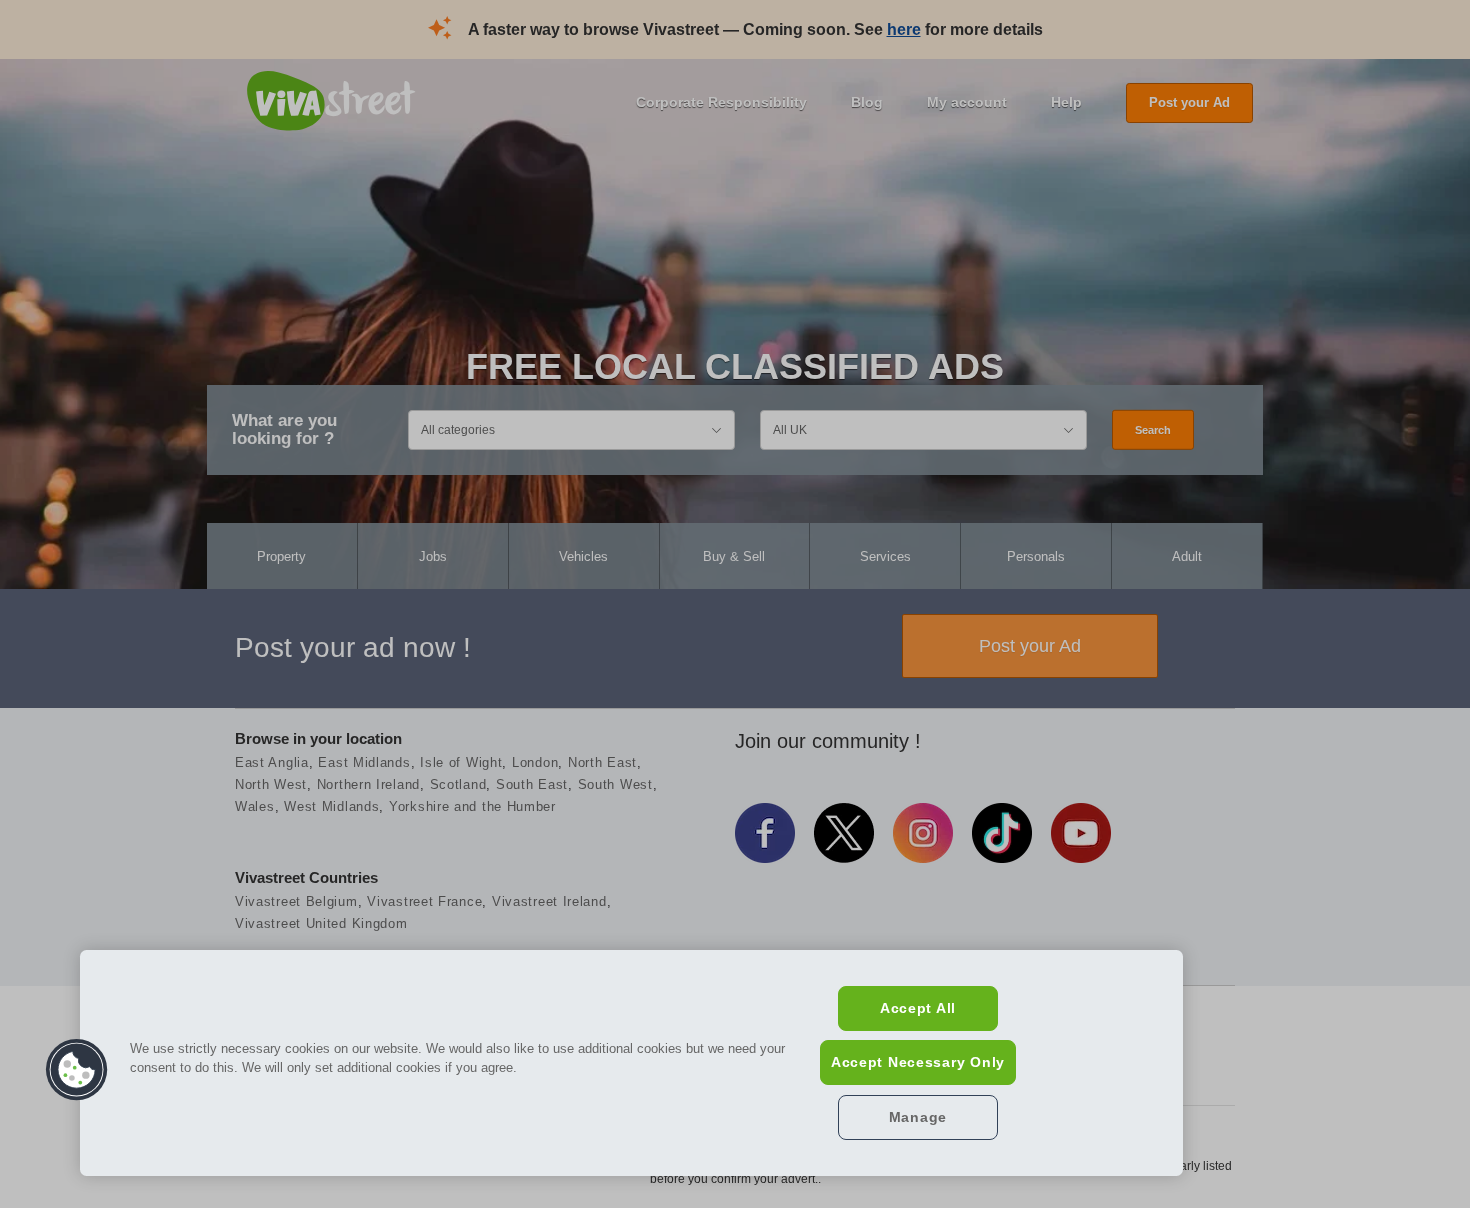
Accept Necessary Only (918, 1062)
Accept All (918, 1008)
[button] (77, 1070)
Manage (918, 1117)
